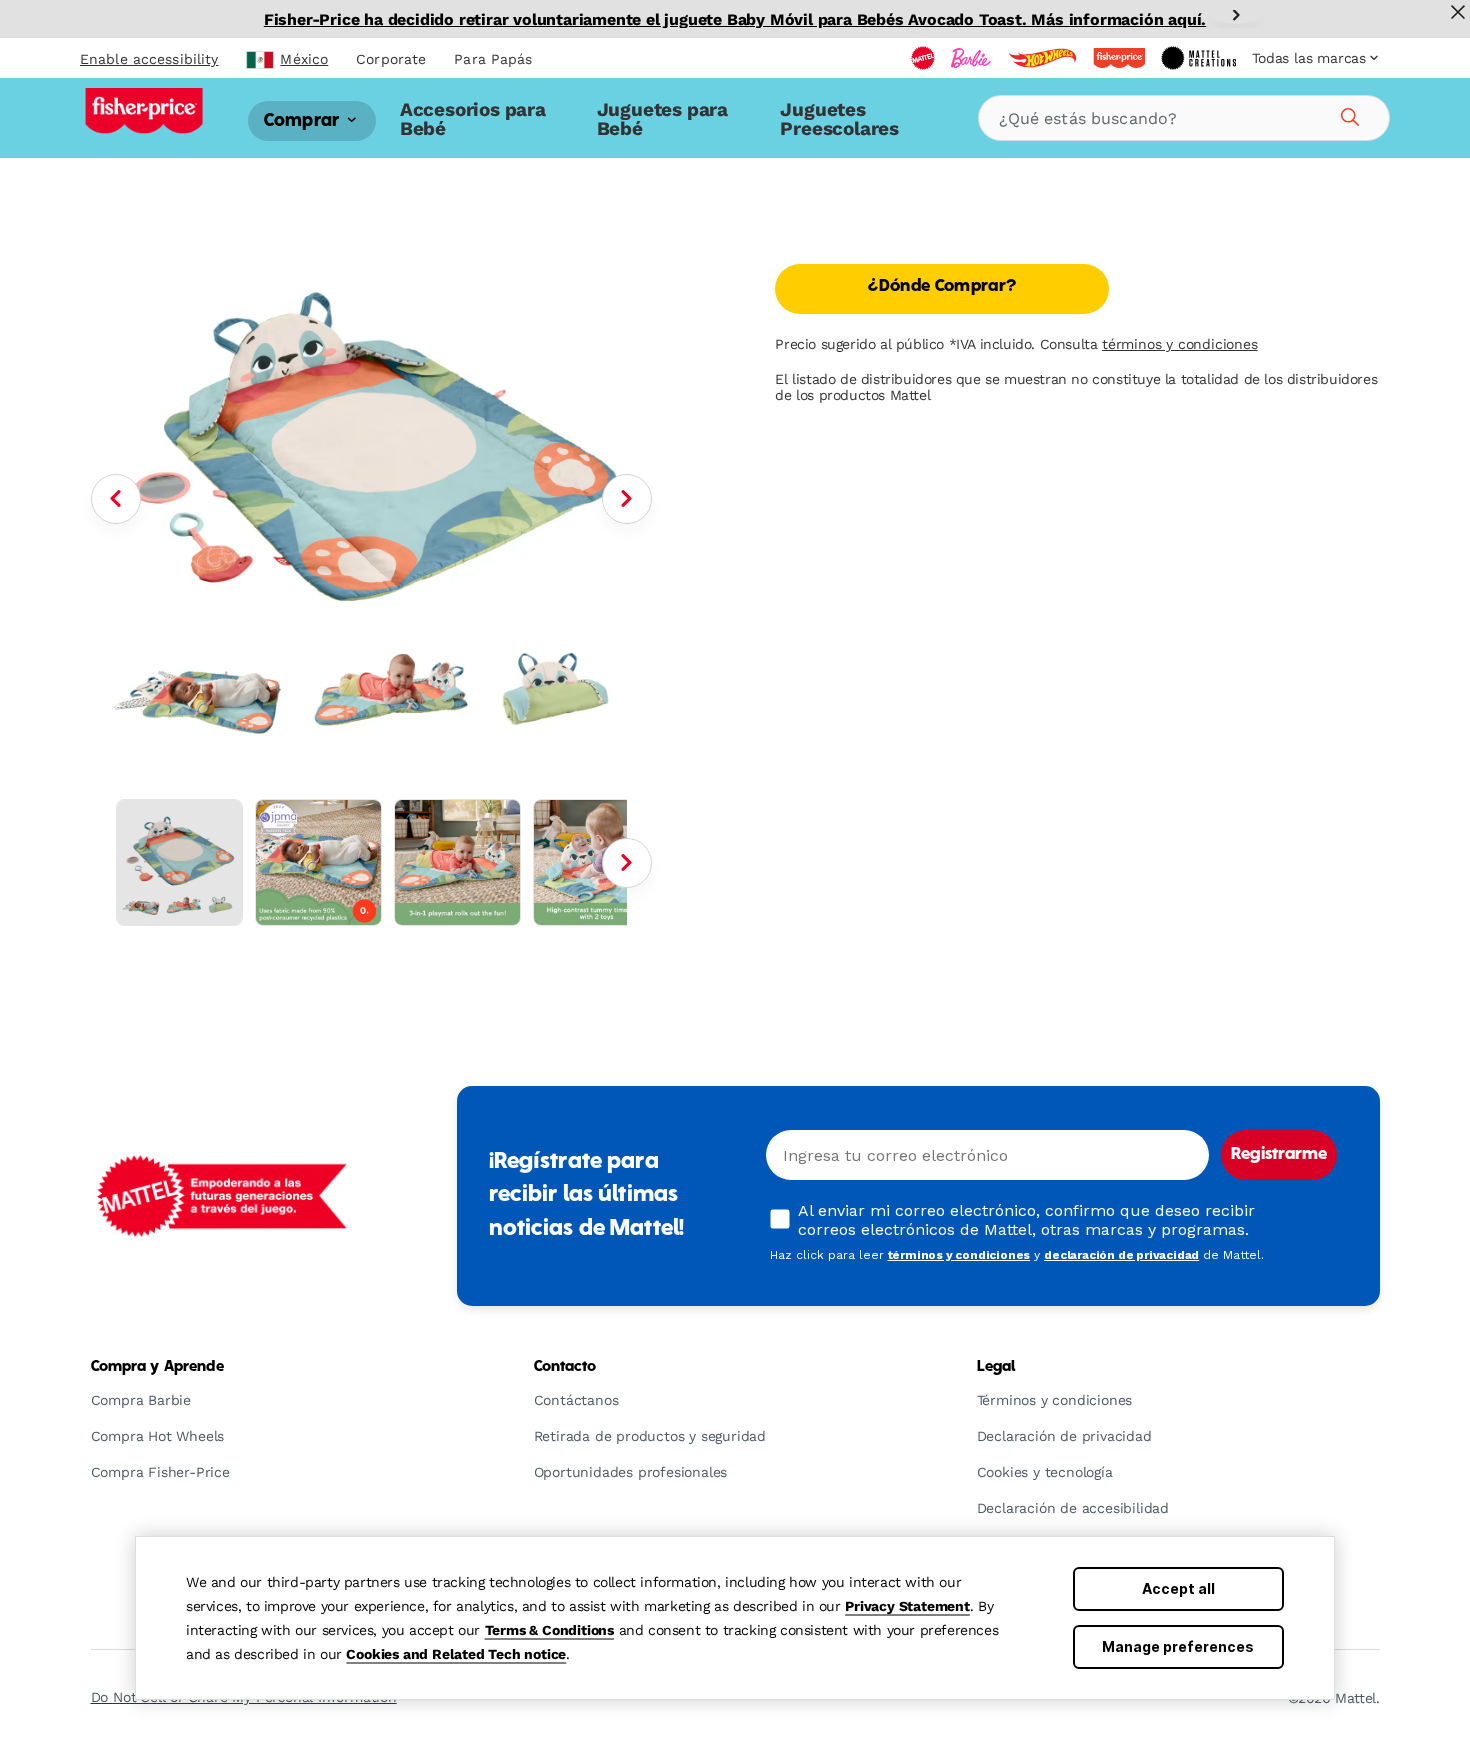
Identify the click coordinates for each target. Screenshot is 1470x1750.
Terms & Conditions (549, 1630)
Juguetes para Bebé (662, 118)
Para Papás (493, 59)
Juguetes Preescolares (839, 118)
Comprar (303, 120)
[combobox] (1184, 118)
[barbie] (971, 58)
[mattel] (923, 58)
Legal (996, 1367)
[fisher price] (1119, 58)
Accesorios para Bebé (473, 118)
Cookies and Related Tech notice (456, 1654)
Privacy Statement (907, 1606)
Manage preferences (1178, 1646)
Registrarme (1279, 1155)
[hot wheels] (1042, 58)
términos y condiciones (1180, 344)
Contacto (565, 1367)
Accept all (1178, 1588)
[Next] (1236, 15)
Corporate (391, 59)
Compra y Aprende (157, 1367)
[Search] (1347, 114)
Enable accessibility (149, 59)
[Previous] (116, 499)
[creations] (1198, 58)
